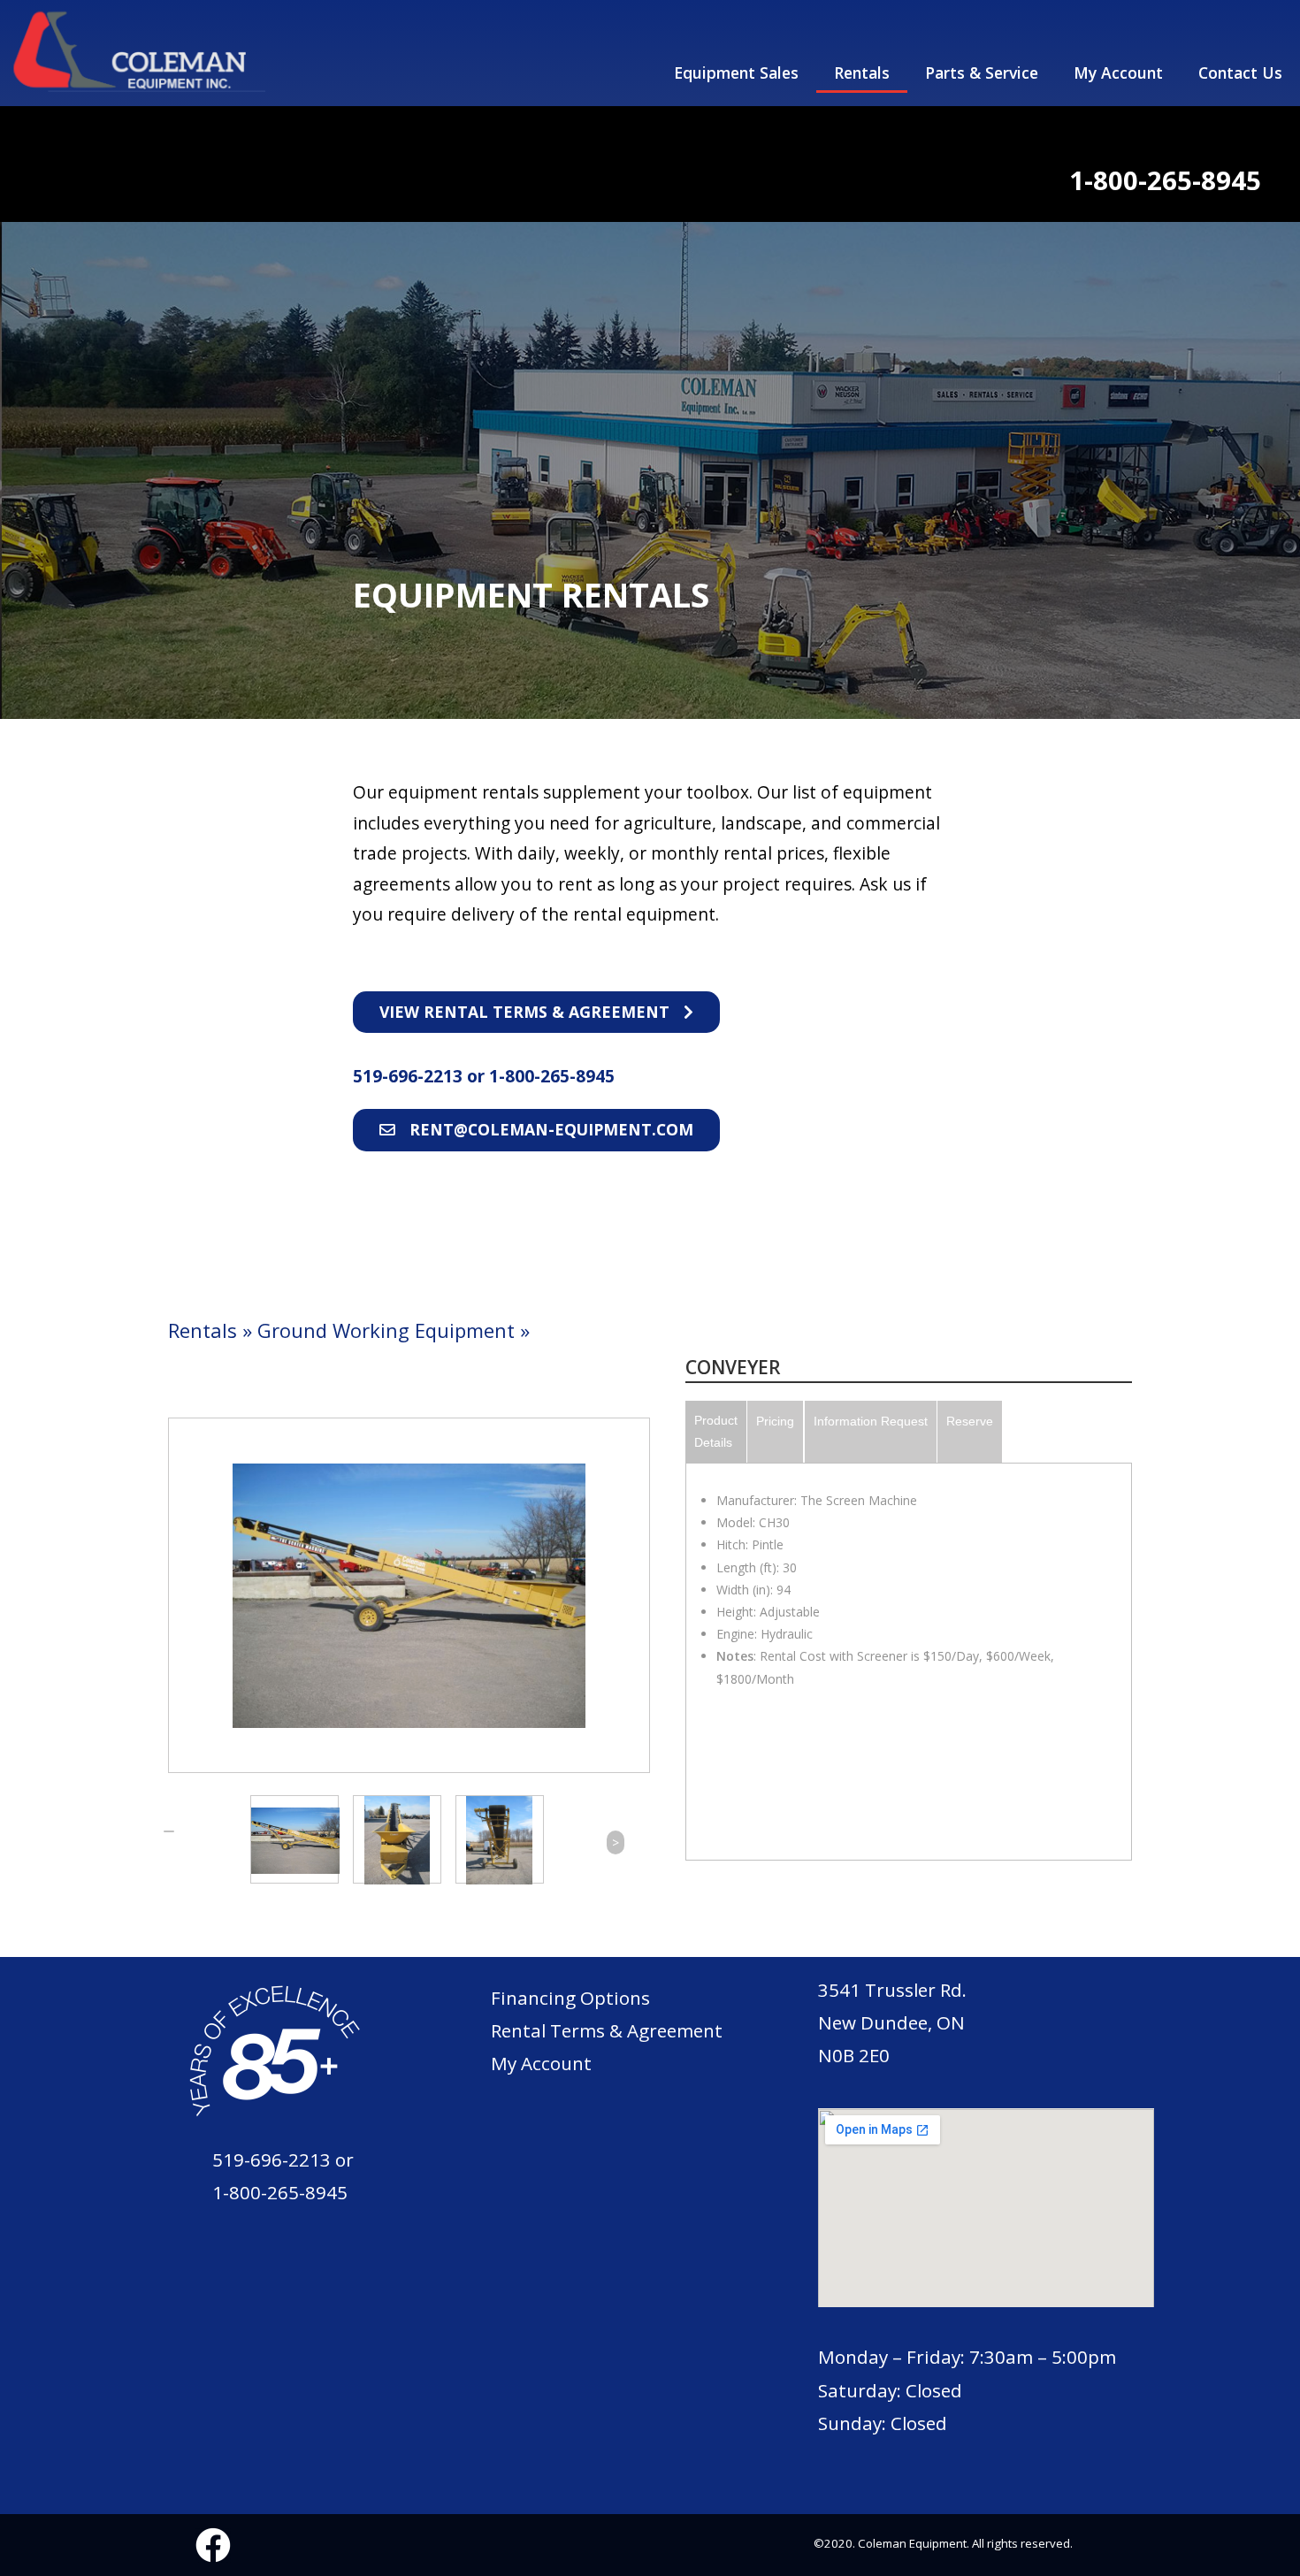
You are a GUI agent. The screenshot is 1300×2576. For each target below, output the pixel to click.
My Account (1118, 73)
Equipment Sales (736, 73)
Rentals (862, 73)
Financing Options (570, 1998)
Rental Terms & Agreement (607, 2030)
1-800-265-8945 (552, 1076)
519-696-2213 (410, 1076)
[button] (536, 1013)
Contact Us (1240, 73)
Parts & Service (982, 73)
